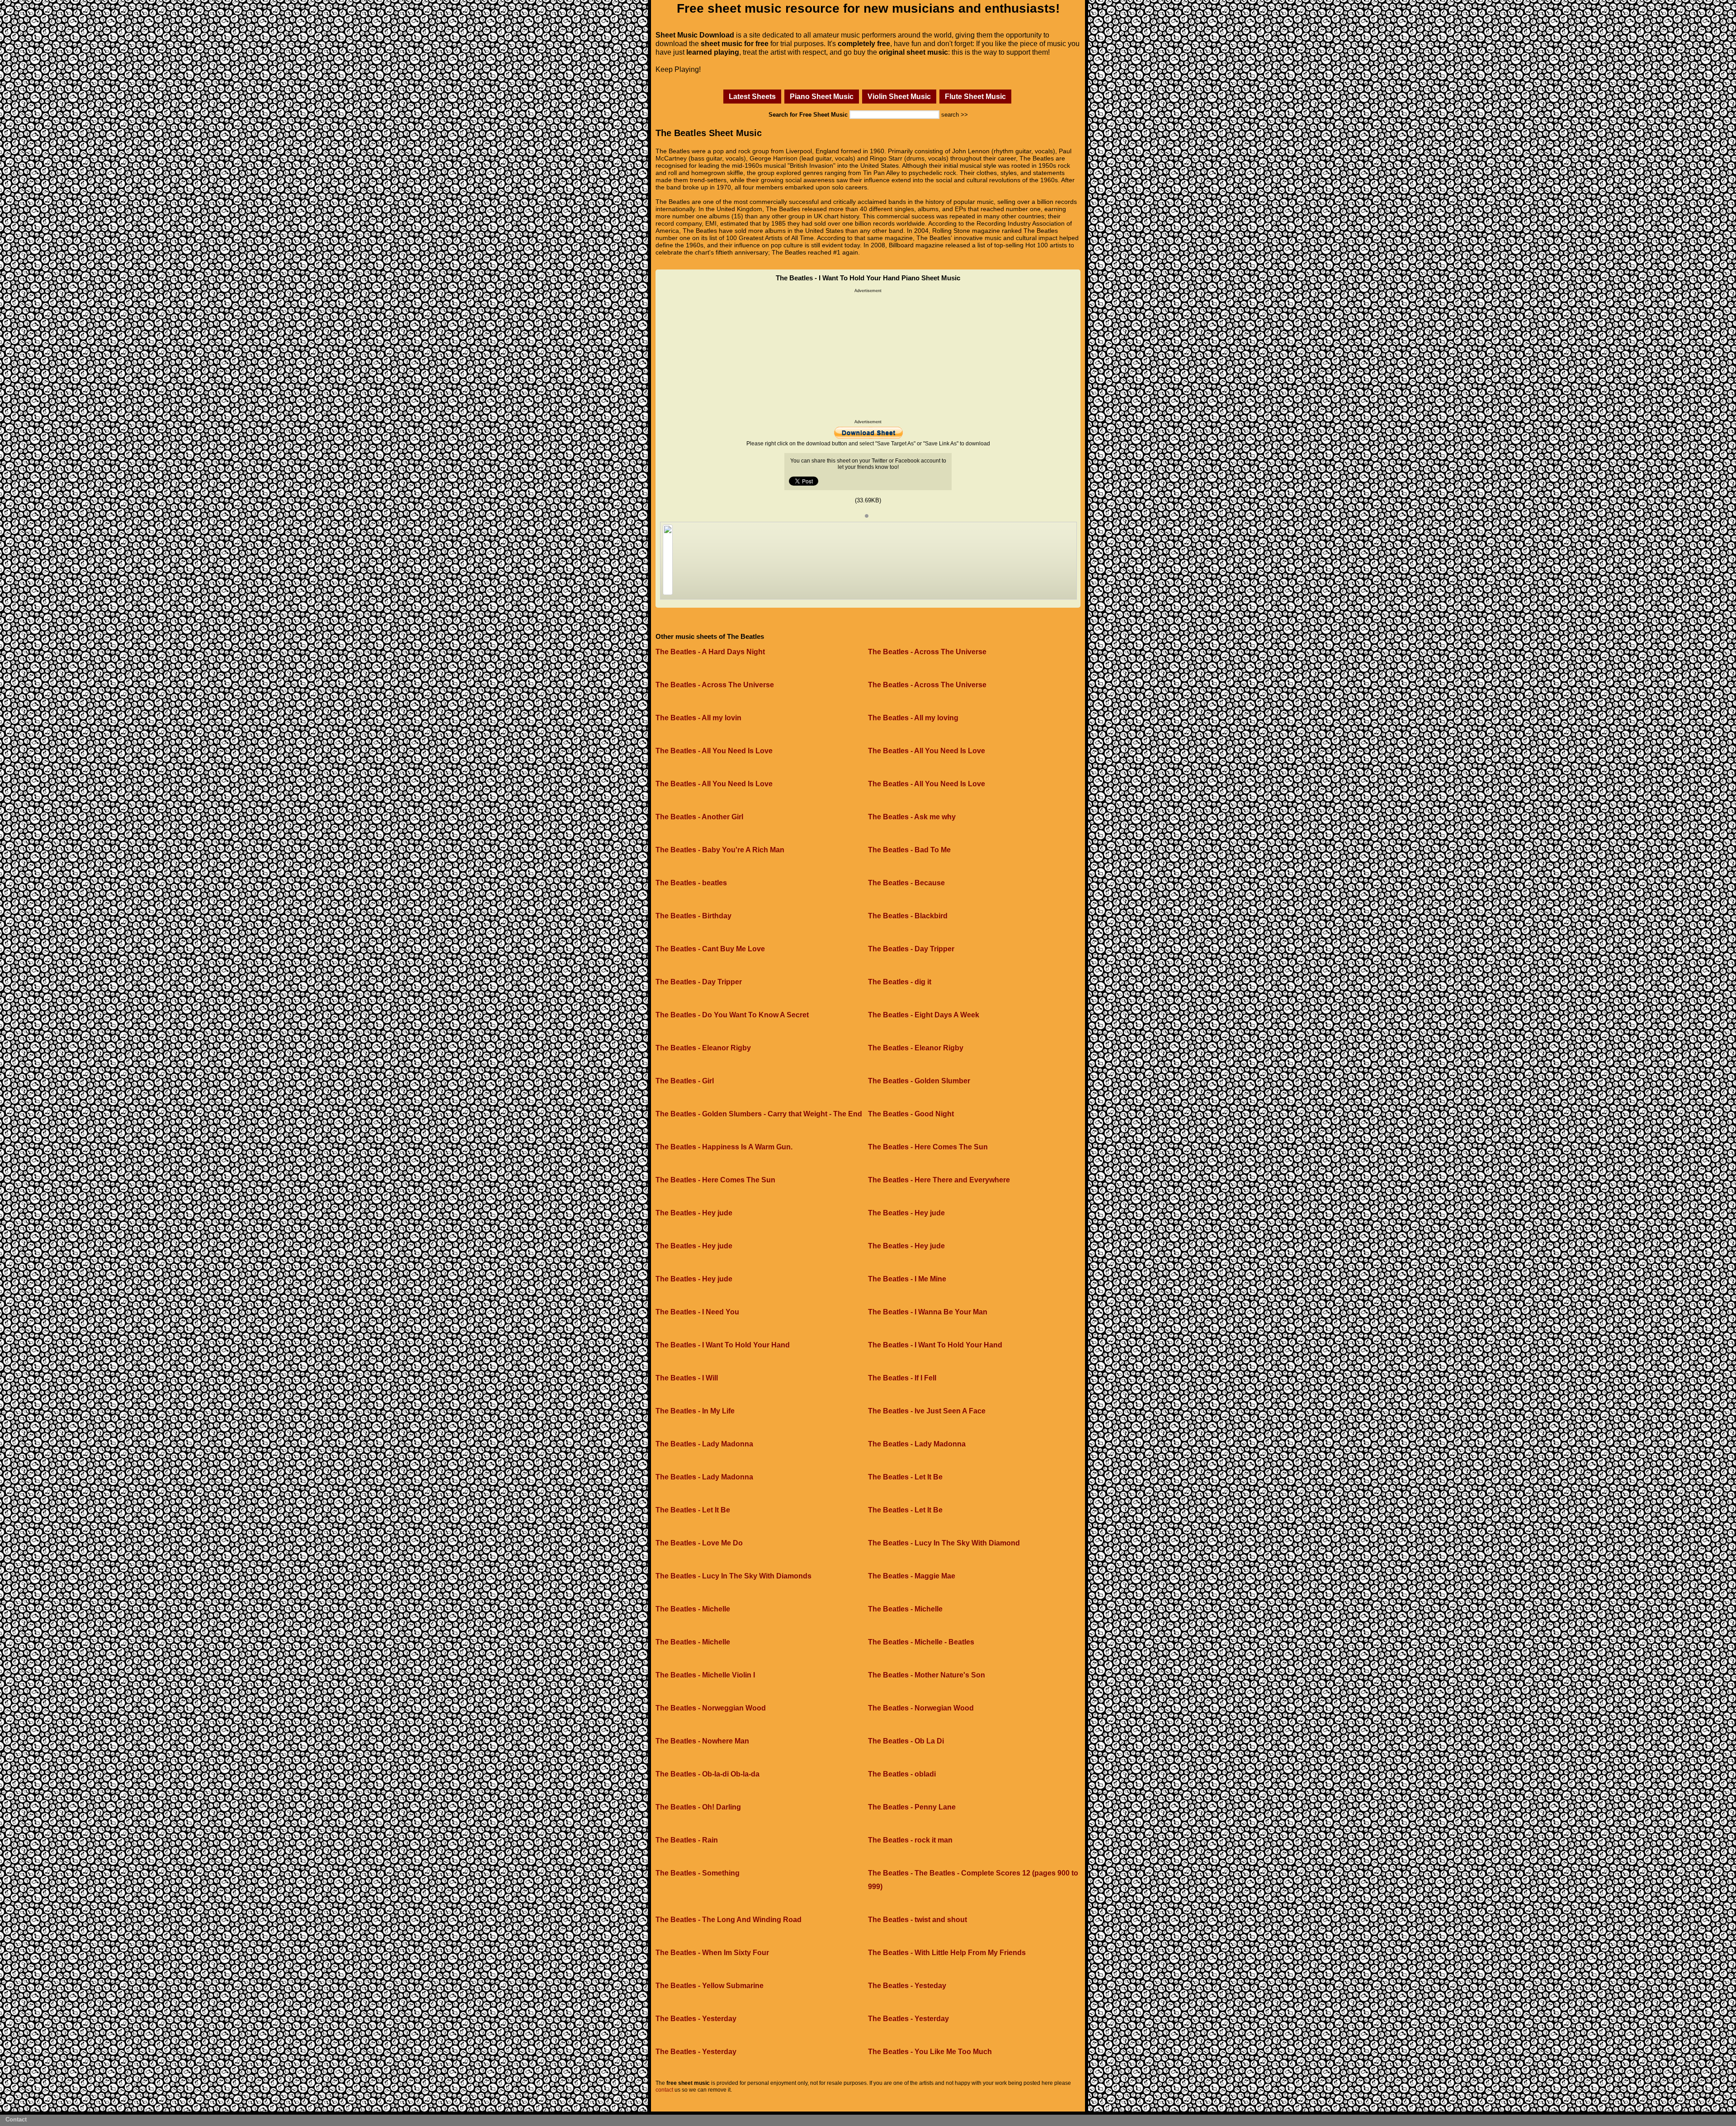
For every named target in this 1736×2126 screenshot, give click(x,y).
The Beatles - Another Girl (699, 817)
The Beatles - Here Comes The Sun (928, 1147)
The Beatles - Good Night (911, 1114)
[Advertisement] (868, 356)
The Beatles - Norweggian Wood (711, 1708)
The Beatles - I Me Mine (907, 1279)
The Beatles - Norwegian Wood (921, 1708)
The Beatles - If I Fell (902, 1378)
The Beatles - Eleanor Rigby (703, 1048)
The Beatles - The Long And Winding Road (729, 1920)
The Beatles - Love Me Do (699, 1543)
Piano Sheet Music (822, 96)
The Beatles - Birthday (693, 916)
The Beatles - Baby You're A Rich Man (720, 850)
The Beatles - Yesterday (696, 2019)
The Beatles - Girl (685, 1081)
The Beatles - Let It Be (905, 1477)
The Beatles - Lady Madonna (704, 1444)
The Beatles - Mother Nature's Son (927, 1675)
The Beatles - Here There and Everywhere (939, 1180)
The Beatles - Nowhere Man (702, 1741)
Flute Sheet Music (975, 96)
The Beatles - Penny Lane (912, 1807)
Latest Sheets (752, 96)
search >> (955, 115)
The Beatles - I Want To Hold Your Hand (723, 1345)
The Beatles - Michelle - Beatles (921, 1642)
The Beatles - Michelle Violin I (705, 1675)
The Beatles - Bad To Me (909, 850)
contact (664, 2090)
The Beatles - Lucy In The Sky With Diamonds (734, 1576)
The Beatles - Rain (687, 1840)
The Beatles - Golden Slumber (919, 1081)
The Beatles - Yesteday (907, 1986)
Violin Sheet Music (899, 96)
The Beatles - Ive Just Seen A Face (927, 1411)
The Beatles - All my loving (913, 718)
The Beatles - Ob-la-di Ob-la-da (708, 1774)
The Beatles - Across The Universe (927, 652)
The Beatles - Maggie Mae (912, 1576)
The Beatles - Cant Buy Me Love (710, 949)
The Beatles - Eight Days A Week (924, 1015)
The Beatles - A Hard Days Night (710, 652)
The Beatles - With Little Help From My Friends (947, 1953)
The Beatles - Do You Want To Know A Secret (732, 1015)
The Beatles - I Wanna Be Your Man (928, 1312)
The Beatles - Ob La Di (906, 1741)
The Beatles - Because (906, 883)
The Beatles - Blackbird (908, 916)
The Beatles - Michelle (693, 1609)
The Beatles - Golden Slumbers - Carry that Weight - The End (759, 1114)
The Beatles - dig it (900, 982)
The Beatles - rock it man (910, 1840)
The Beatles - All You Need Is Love (714, 751)
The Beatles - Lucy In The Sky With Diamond (944, 1543)
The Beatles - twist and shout (918, 1920)
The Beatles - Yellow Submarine (710, 1986)
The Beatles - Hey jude (694, 1213)
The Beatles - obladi (902, 1774)
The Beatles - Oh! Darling (698, 1807)
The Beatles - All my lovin (698, 718)
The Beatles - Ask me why (912, 817)
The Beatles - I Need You (697, 1312)
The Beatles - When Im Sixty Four (712, 1953)
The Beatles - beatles (691, 883)
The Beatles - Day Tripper (911, 949)
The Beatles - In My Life (695, 1411)
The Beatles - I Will (687, 1378)
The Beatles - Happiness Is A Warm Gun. (724, 1147)
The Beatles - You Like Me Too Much (930, 2052)
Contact (16, 2119)
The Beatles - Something (698, 1873)
